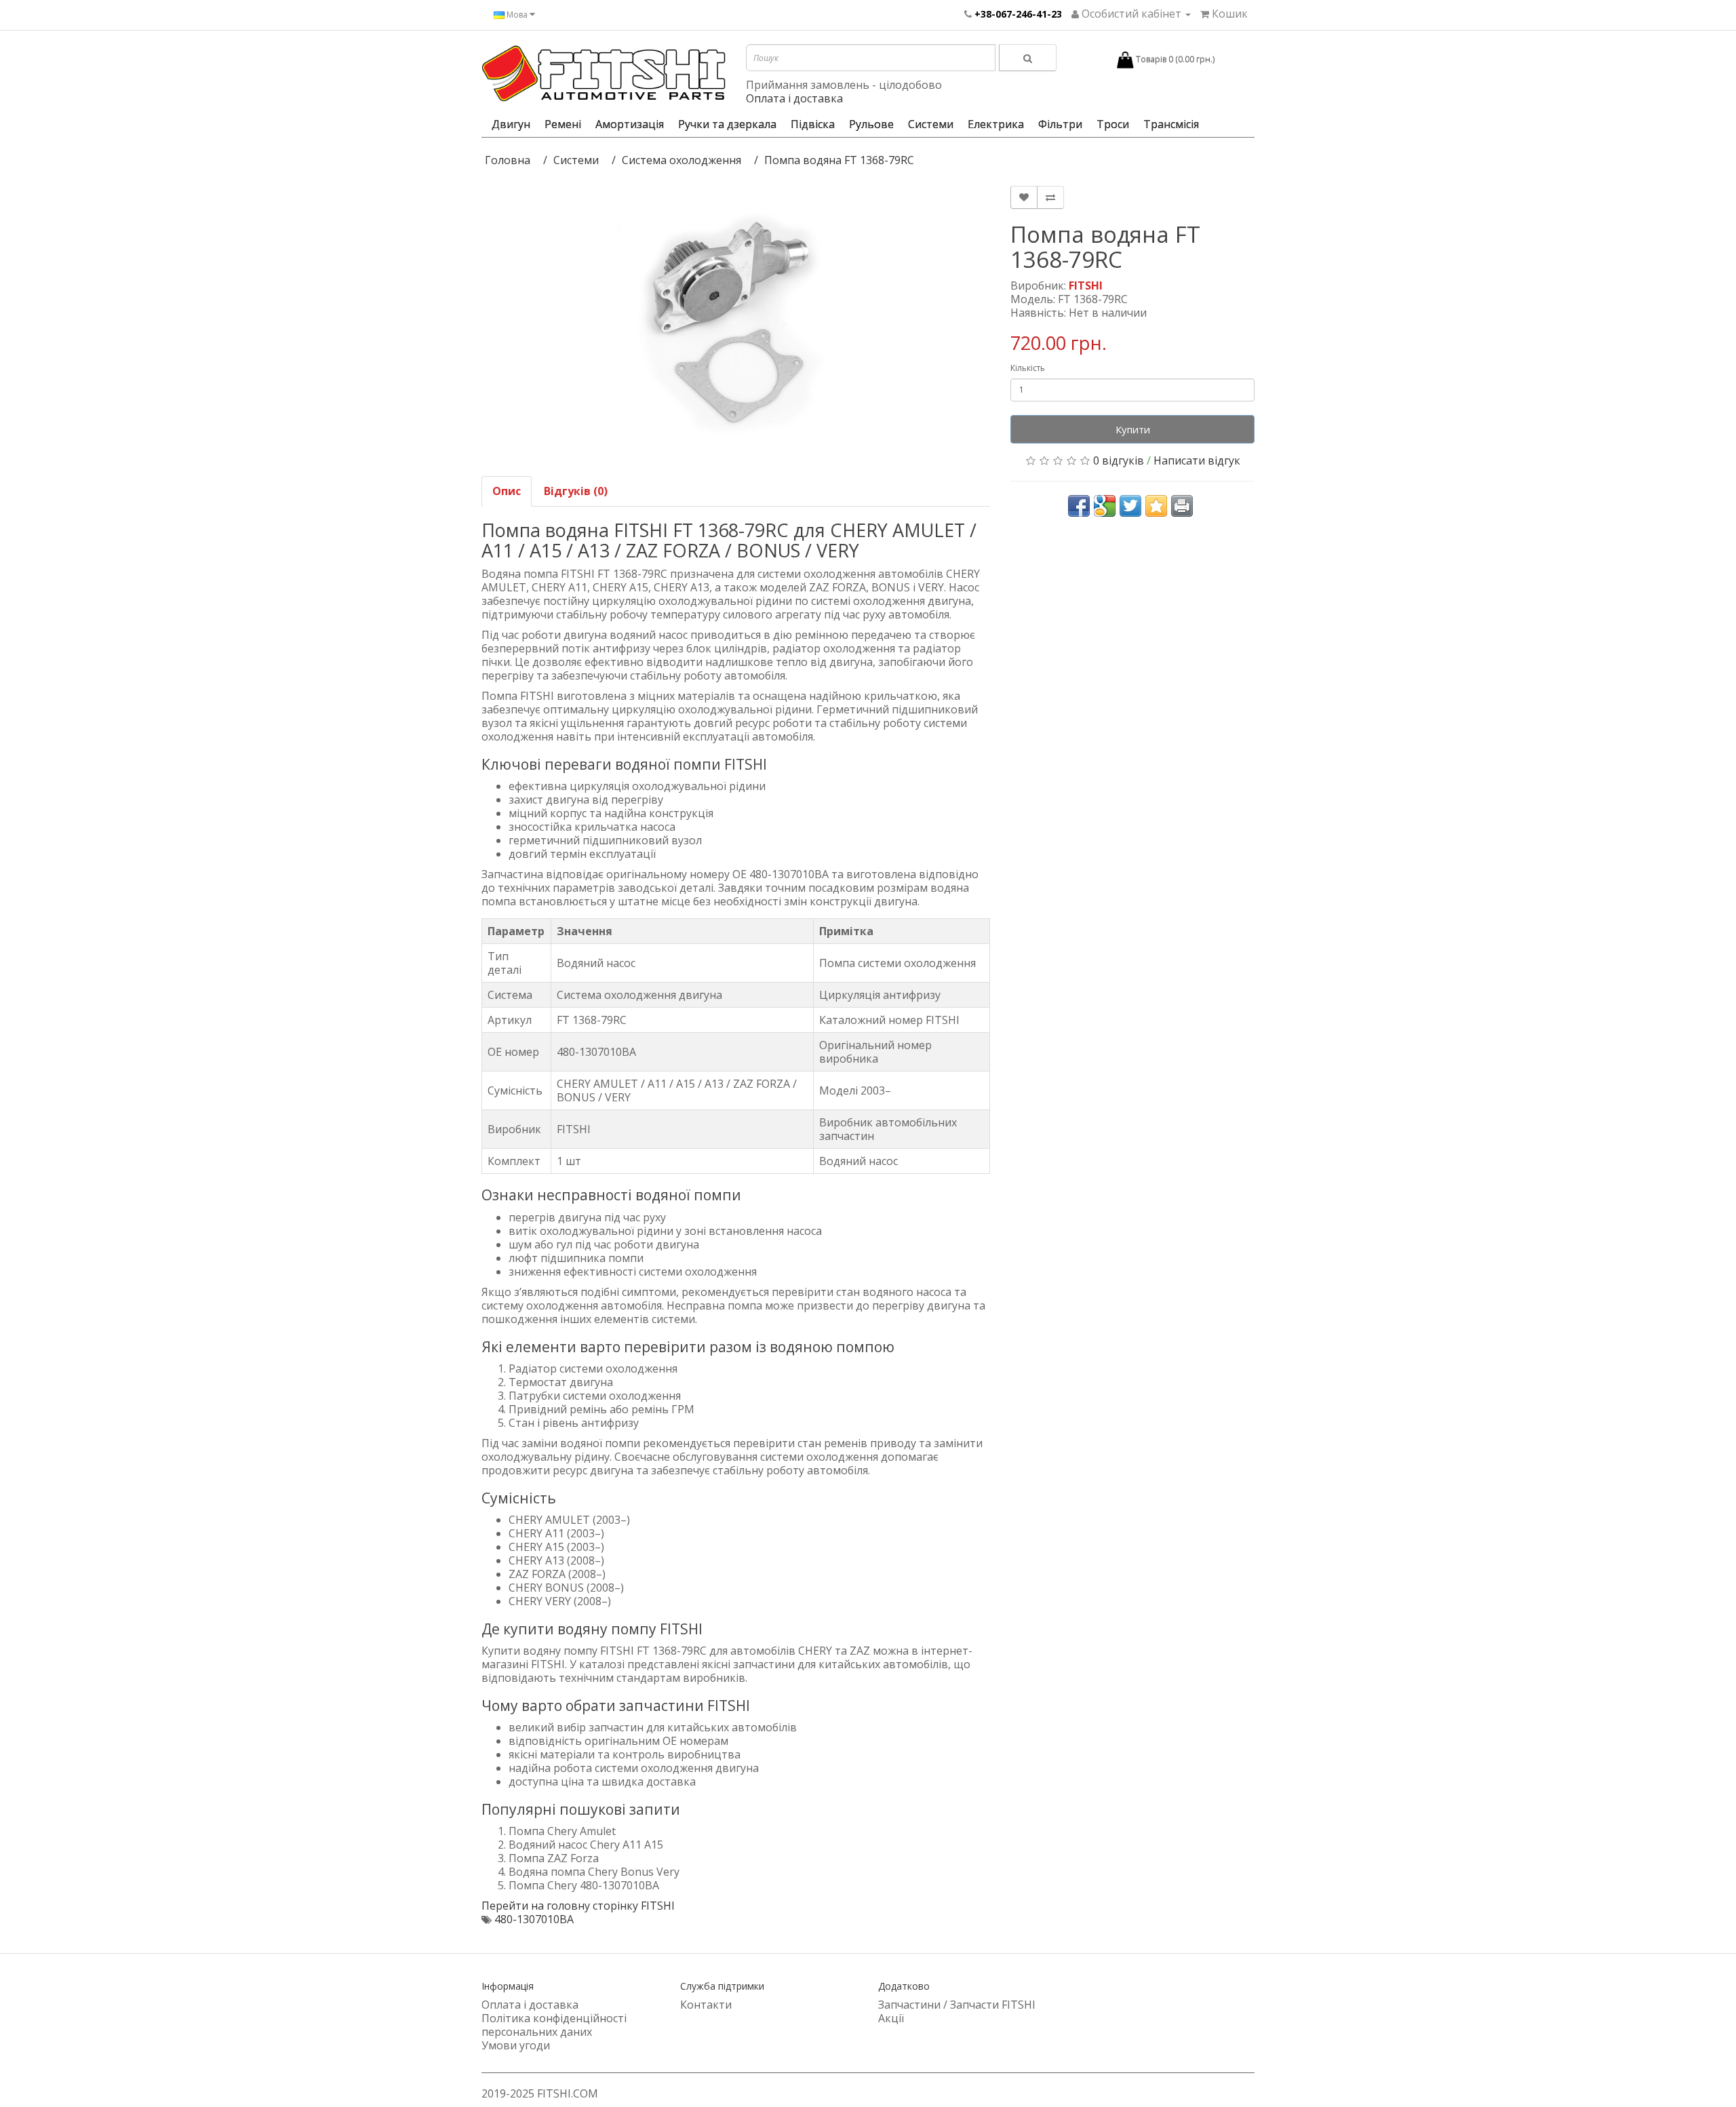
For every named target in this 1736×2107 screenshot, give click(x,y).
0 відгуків (1119, 460)
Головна (508, 160)
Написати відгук (1197, 460)
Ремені (563, 124)
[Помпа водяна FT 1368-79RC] (736, 324)
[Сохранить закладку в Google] (1105, 506)
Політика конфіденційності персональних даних (554, 2025)
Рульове (871, 124)
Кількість (1028, 368)
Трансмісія (1171, 124)
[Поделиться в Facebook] (1079, 506)
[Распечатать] (1182, 506)
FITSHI (1086, 285)
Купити (1133, 429)
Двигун (511, 124)
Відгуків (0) (576, 491)
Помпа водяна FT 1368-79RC (839, 160)
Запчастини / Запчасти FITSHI (957, 2005)
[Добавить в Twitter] (1130, 506)
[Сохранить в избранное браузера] (1156, 506)
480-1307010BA (534, 1919)
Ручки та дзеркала (727, 124)
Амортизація (630, 124)
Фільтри (1060, 124)
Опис (507, 491)
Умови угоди (516, 2045)
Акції (891, 2018)
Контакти (706, 2005)
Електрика (996, 124)
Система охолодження (682, 160)
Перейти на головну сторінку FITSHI (578, 1906)
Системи (931, 124)
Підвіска (813, 124)
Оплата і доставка (794, 98)
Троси (1113, 124)
